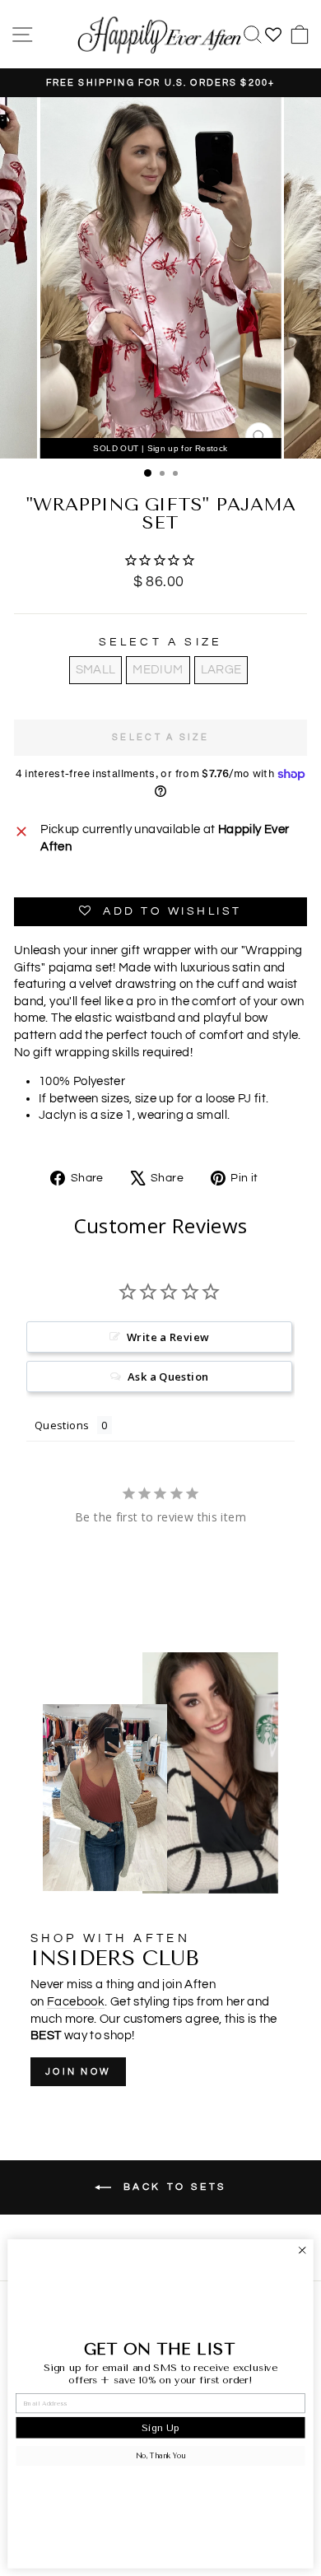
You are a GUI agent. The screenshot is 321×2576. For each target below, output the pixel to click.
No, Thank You (160, 2456)
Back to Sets (172, 2187)
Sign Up (160, 2427)
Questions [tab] (62, 1425)
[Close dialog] (302, 2250)
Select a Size (161, 642)
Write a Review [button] (168, 1337)
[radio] (96, 670)
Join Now (78, 2072)
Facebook (76, 2002)
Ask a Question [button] (168, 1377)
